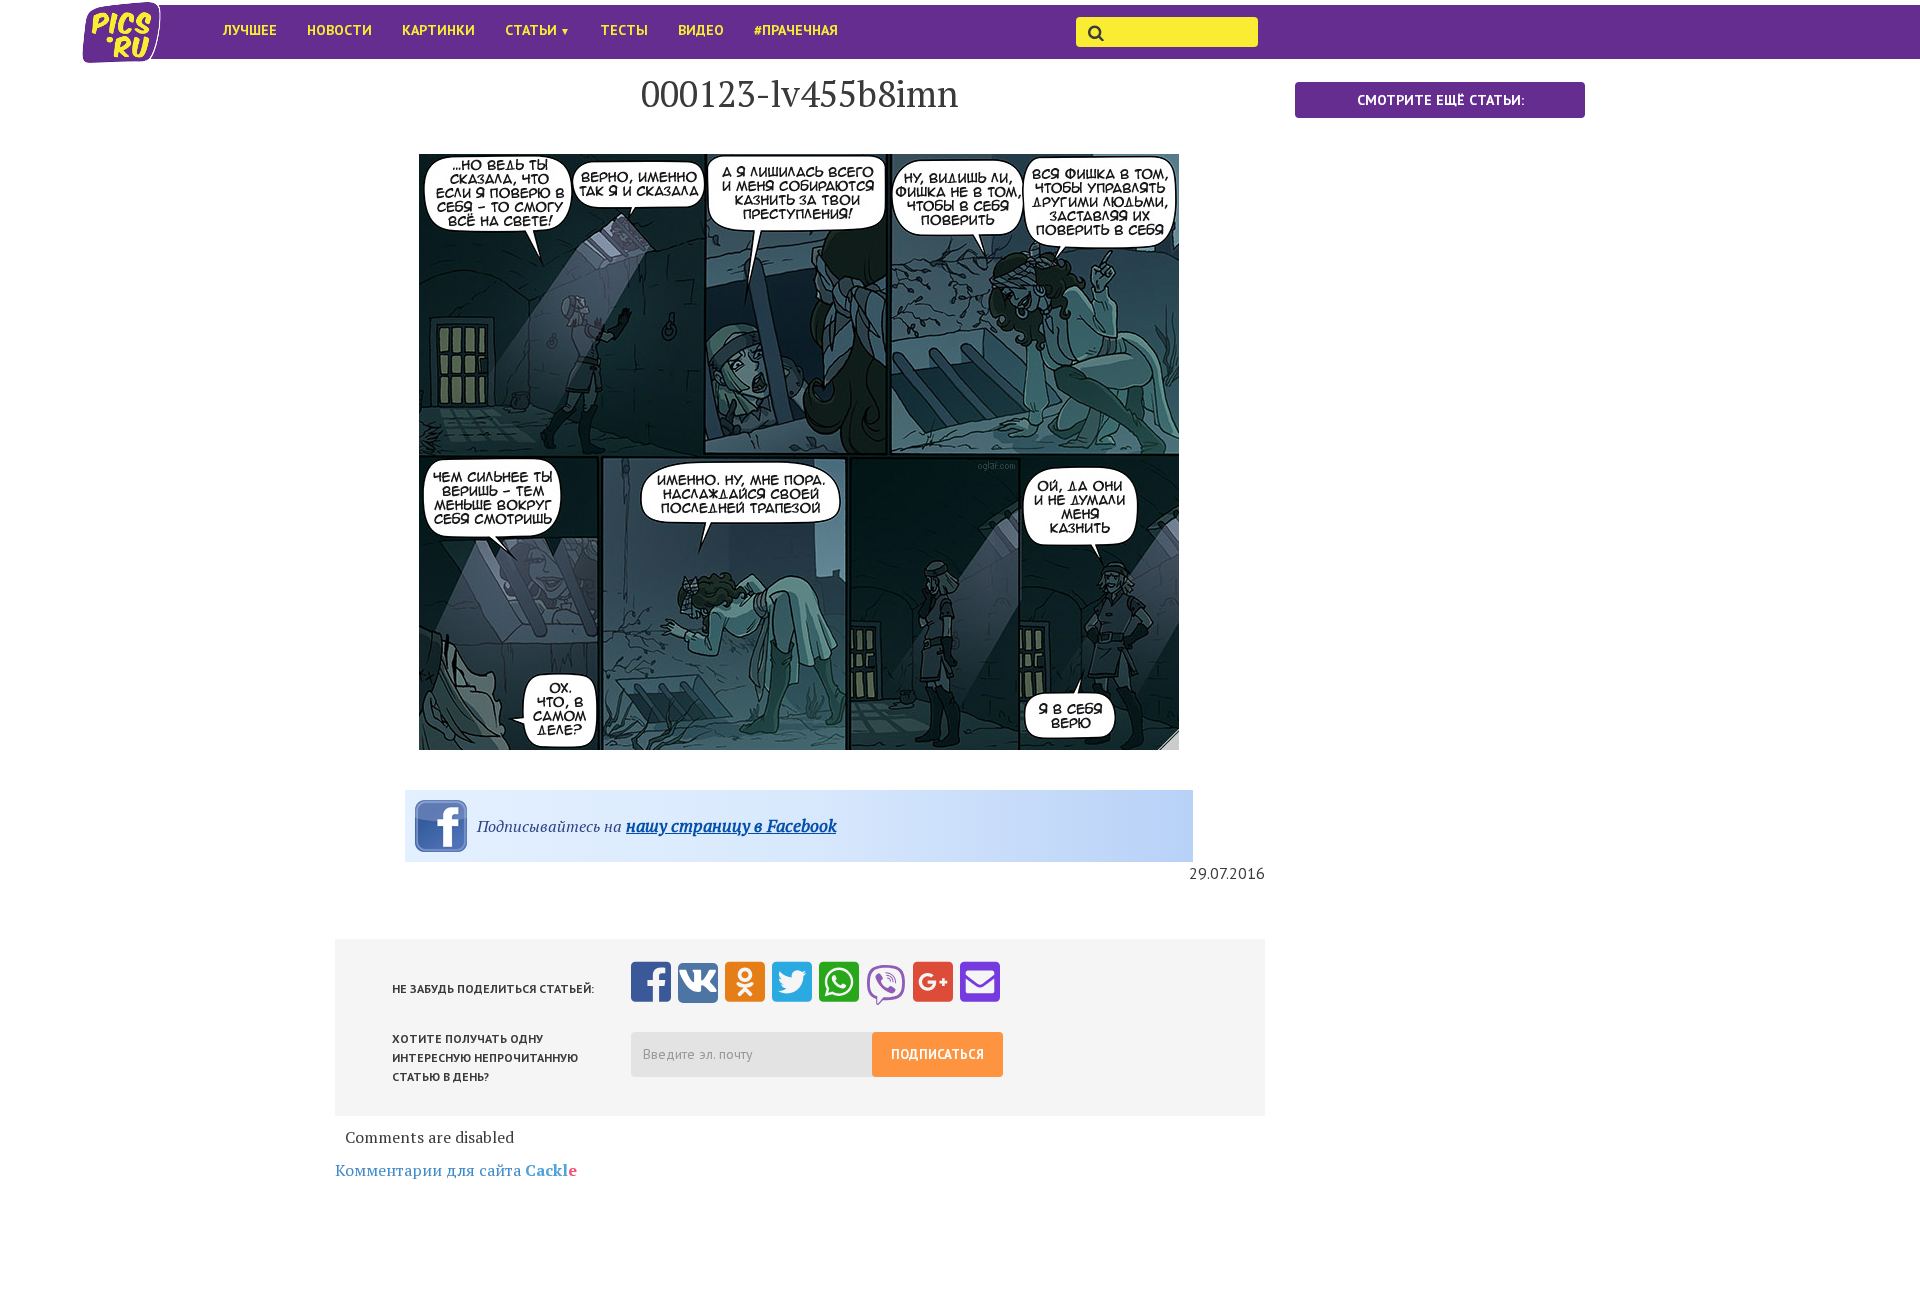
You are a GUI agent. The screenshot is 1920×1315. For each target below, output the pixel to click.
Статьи (537, 30)
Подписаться (937, 1054)
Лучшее (250, 30)
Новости (339, 30)
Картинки (438, 30)
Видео (701, 30)
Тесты (624, 30)
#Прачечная (796, 30)
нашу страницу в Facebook (731, 825)
